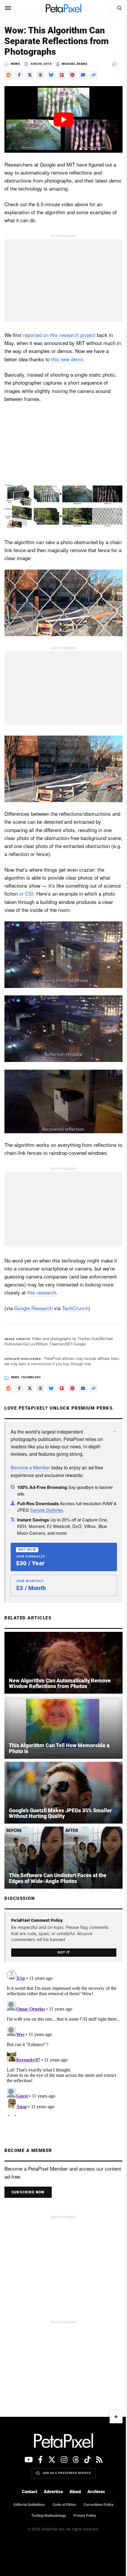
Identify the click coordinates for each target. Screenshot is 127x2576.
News (15, 64)
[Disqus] (63, 2042)
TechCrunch (75, 1308)
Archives (96, 2492)
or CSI (26, 893)
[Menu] (8, 8)
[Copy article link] (94, 75)
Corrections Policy (98, 2505)
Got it (64, 1952)
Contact (30, 2492)
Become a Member (30, 1467)
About (75, 2492)
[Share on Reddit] (9, 75)
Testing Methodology (49, 2516)
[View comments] (118, 64)
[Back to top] (116, 2417)
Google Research (33, 1308)
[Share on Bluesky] (51, 75)
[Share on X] (30, 75)
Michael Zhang (75, 64)
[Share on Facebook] (19, 75)
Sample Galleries (47, 1510)
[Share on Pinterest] (72, 75)
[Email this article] (83, 75)
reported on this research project (59, 335)
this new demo (67, 359)
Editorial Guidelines (29, 2505)
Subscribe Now (28, 2192)
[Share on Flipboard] (62, 75)
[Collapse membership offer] (115, 1431)
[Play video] (63, 119)
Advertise (53, 2492)
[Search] (119, 8)
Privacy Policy (85, 2516)
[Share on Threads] (40, 75)
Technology (31, 1377)
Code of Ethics (64, 2505)
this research (42, 1292)
